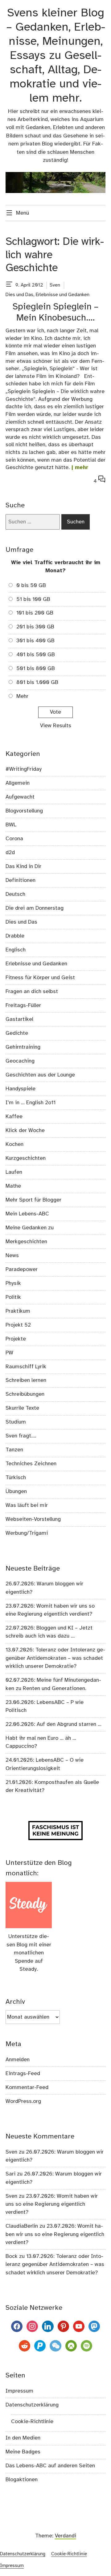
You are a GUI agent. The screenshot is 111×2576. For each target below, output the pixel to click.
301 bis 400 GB (35, 641)
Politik (13, 1297)
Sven (55, 285)
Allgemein (18, 783)
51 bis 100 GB (33, 599)
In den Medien (23, 2438)
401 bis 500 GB (36, 655)
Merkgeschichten (26, 1242)
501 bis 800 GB (36, 669)
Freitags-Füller (23, 1005)
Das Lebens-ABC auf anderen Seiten (50, 2466)
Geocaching (20, 1061)
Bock (12, 2256)
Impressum (19, 2391)
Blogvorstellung (24, 811)
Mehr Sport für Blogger (33, 1200)
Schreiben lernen (26, 1380)
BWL (11, 825)
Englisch (16, 950)
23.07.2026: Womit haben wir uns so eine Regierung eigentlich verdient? (52, 2204)
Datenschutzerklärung (32, 2405)
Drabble (15, 936)
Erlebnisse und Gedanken (63, 295)
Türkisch (16, 1478)
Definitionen (21, 880)
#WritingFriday (24, 769)
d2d (10, 853)
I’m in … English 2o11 (31, 1103)
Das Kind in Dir (23, 866)
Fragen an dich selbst (32, 992)
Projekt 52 (18, 1325)
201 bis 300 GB (35, 627)
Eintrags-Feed (23, 2074)
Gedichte (17, 1033)
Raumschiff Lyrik (26, 1367)
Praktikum (18, 1311)
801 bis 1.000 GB (37, 682)
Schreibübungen (25, 1394)
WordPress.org (23, 2101)
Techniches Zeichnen (31, 1464)
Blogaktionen (22, 2480)
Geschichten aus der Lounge (40, 1075)
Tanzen (14, 1450)
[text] (9, 285)
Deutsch (15, 894)
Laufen (14, 1172)
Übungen (16, 1491)
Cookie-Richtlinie (32, 2422)
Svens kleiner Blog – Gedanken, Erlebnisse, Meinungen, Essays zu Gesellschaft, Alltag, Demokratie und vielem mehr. (56, 56)
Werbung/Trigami (27, 1533)
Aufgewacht (20, 797)
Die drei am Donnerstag (35, 908)
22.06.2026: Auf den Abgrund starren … (53, 1724)
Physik (13, 1283)
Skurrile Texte (22, 1408)
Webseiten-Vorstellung (33, 1519)
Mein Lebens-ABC (27, 1214)
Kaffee (14, 1117)
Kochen (14, 1144)
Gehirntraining (23, 1047)
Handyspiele (21, 1089)
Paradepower (22, 1269)
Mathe (13, 1186)
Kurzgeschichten (26, 1158)
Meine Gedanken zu (30, 1228)
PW (9, 1353)
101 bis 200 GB (35, 613)
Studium (16, 1422)
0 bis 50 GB (31, 585)
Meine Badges (23, 2452)
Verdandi (66, 2536)
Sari (10, 2174)
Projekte (16, 1339)
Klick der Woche (25, 1131)
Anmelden (18, 2060)
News (12, 1256)
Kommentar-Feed (27, 2087)
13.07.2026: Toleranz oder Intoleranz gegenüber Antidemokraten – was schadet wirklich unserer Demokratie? (55, 1658)
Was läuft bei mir (27, 1505)
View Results (56, 726)
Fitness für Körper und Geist (40, 978)
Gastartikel (19, 1019)
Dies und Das (19, 295)
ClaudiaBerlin (22, 2226)
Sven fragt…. (21, 1436)
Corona (14, 839)
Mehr (22, 696)
